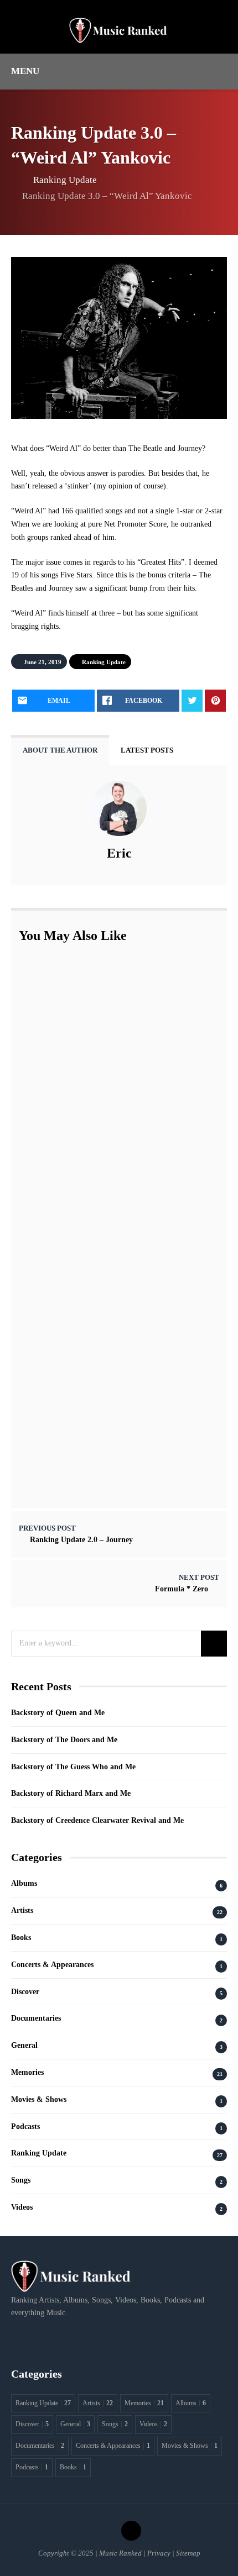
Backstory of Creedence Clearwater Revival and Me (97, 1820)
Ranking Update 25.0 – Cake (114, 1099)
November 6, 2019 (99, 1161)
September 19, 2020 (101, 1054)
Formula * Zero (182, 1589)
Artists (22, 1910)
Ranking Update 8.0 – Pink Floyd (122, 1206)
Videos (22, 2207)
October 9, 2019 (96, 1282)
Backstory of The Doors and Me (64, 1740)
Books (21, 1938)
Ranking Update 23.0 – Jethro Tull (124, 1042)
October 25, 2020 (98, 1111)
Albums (24, 1883)
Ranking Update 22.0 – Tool (112, 985)
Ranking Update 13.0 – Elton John (124, 1270)
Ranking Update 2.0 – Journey (81, 1540)
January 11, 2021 (97, 1466)
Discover (25, 1992)
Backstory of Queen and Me (58, 1713)
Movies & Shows (39, 2099)
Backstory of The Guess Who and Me (73, 1767)
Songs (21, 2180)
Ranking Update (65, 180)
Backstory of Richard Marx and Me (71, 1793)
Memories (27, 2072)
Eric (119, 853)
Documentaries (36, 2018)
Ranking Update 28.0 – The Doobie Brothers (140, 1455)
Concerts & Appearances (52, 1965)
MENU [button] (25, 71)
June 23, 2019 (91, 1339)
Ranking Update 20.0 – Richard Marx (129, 1384)
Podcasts (25, 2126)
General (24, 2045)
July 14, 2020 (91, 997)
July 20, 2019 (91, 1218)
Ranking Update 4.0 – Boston (115, 1327)
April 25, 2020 (92, 1396)
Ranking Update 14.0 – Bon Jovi (120, 1149)
